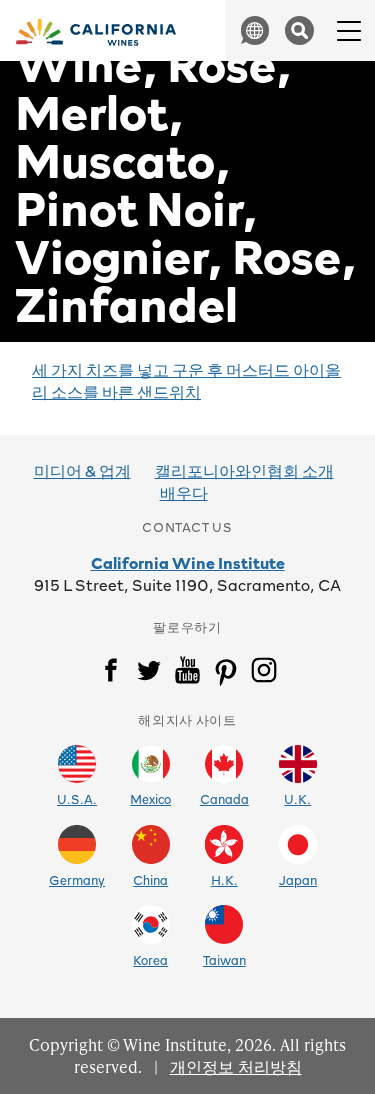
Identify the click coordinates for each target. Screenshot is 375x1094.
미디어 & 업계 (82, 470)
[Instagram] (264, 674)
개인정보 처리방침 (236, 1066)
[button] (255, 30)
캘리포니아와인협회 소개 (244, 470)
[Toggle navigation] (344, 30)
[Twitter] (149, 674)
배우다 (184, 492)
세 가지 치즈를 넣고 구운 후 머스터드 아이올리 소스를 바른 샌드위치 (186, 380)
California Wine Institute (188, 562)
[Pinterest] (226, 674)
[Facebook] (111, 674)
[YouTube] (187, 674)
